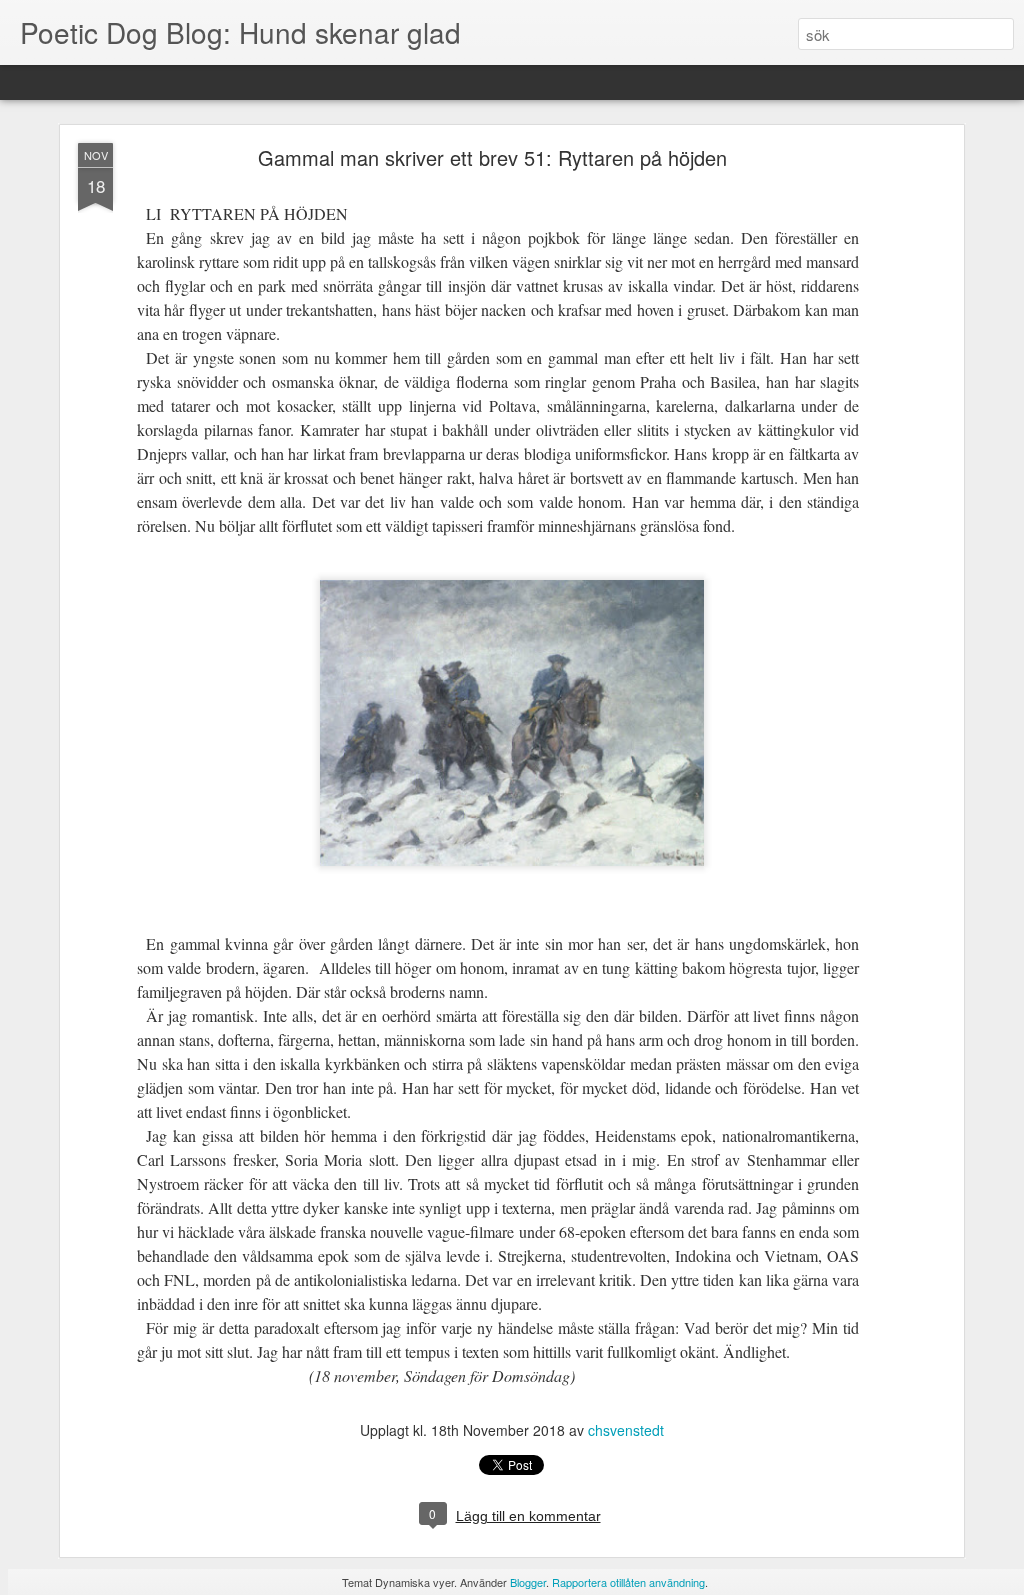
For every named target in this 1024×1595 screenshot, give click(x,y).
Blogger (528, 1582)
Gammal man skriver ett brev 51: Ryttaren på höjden (492, 157)
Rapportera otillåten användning (628, 1582)
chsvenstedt (626, 1430)
